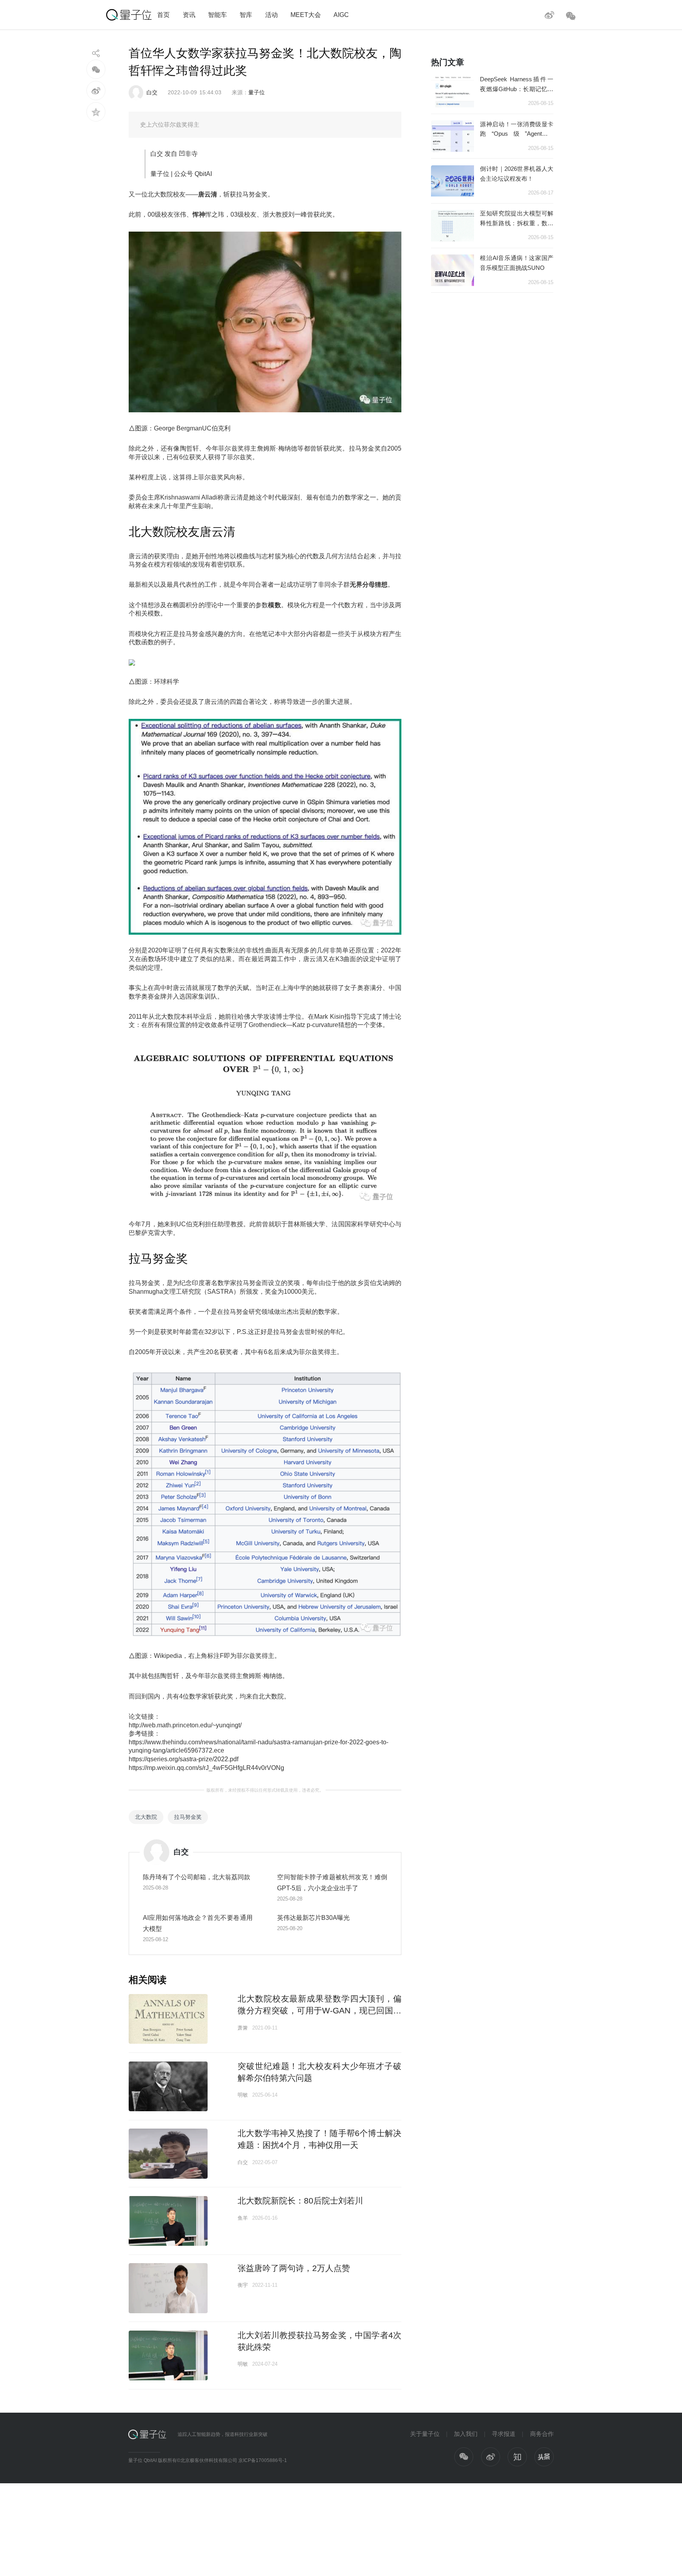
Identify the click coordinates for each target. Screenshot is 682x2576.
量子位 (257, 92)
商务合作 (542, 2434)
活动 (272, 15)
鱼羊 (243, 2218)
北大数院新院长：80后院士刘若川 (300, 2201)
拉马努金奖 (188, 1817)
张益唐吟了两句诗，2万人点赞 (294, 2268)
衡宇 (243, 2285)
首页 (163, 15)
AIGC (341, 15)
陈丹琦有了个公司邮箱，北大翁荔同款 (197, 1877)
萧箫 (243, 2028)
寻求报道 (504, 2434)
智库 (246, 15)
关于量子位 (425, 2434)
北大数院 (146, 1817)
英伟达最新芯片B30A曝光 (313, 1918)
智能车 (217, 15)
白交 (152, 92)
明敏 (243, 2095)
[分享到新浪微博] (96, 91)
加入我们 (466, 2434)
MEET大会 (306, 15)
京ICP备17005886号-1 (263, 2460)
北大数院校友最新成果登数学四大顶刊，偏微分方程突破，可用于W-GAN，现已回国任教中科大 (319, 2010)
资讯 (189, 15)
